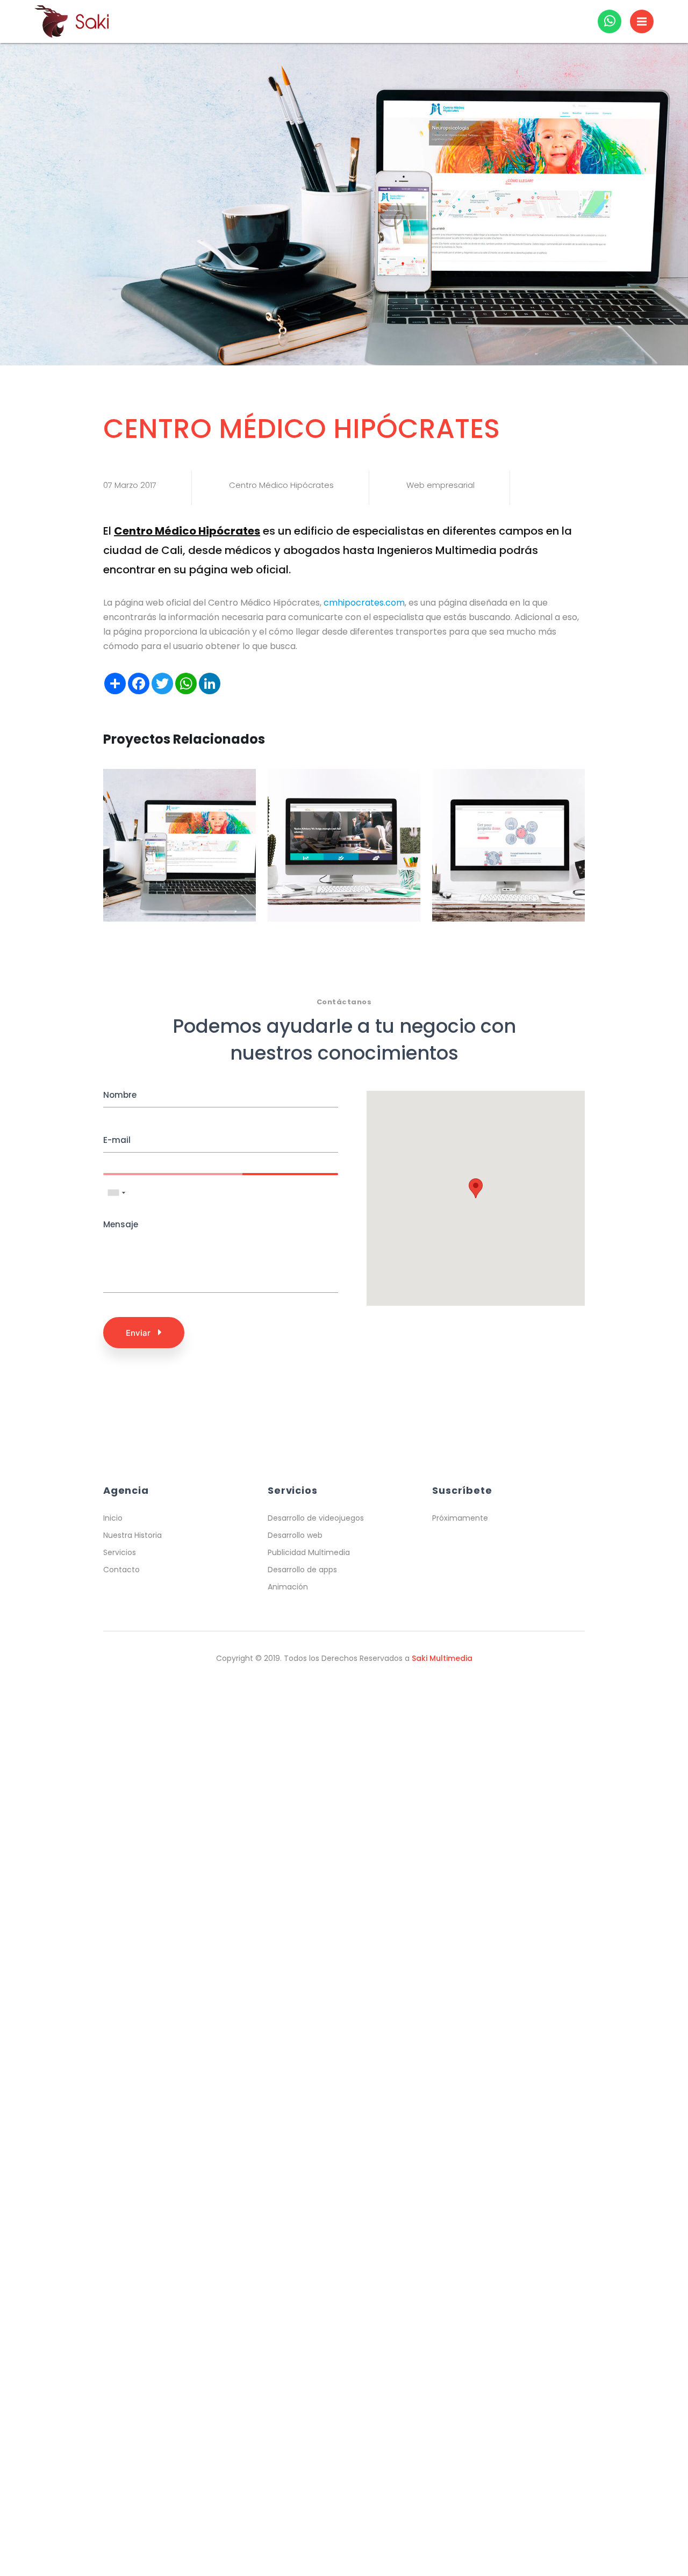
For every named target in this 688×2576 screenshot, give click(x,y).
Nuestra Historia (132, 1535)
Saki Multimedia (442, 1658)
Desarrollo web (295, 1535)
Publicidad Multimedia (309, 1552)
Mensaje (121, 1224)
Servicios (120, 1552)
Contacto (121, 1570)
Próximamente (460, 1518)
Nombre (120, 1095)
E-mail (117, 1140)
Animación (288, 1587)
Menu (642, 21)
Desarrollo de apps (302, 1570)
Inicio (113, 1518)
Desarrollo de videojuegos (316, 1518)
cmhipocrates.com (364, 603)
